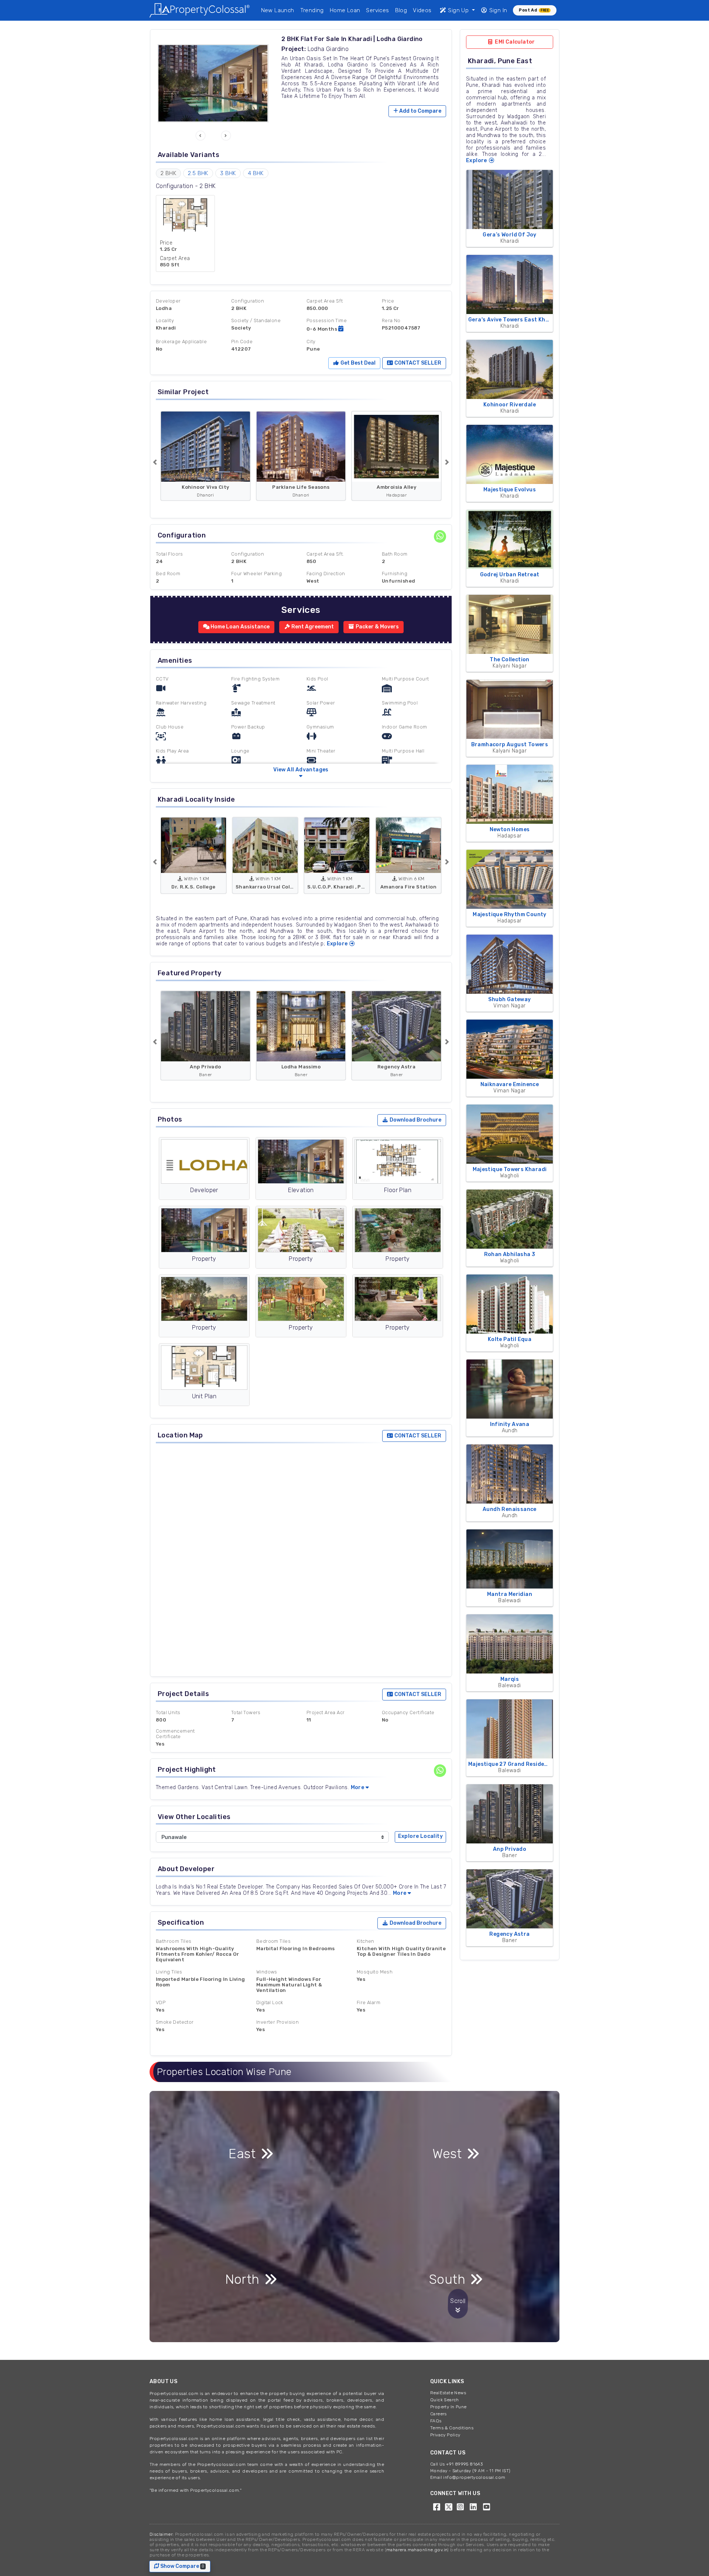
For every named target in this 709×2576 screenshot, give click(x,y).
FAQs (436, 2421)
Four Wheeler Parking (256, 574)
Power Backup (248, 727)
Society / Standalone (256, 320)
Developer (168, 301)
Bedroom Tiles (273, 1941)
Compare (420, 111)
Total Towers (246, 1712)
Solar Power (321, 703)
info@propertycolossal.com (474, 2477)
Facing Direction (326, 574)
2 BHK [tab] (168, 173)
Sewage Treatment (253, 703)
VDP (161, 2002)
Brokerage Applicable (181, 342)
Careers (439, 2414)
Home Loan (345, 10)
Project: (294, 49)
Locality (165, 320)
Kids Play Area (172, 751)
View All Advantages (301, 770)
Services (377, 10)
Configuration (248, 301)
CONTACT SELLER (417, 363)
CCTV (162, 679)
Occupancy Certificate (408, 1712)
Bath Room (395, 554)
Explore (338, 944)
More (358, 1787)
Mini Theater (321, 751)
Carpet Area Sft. (325, 554)
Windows (267, 1972)
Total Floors (169, 554)
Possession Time (327, 320)
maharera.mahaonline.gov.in (417, 2550)
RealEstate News (448, 2393)
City (311, 342)
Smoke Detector (175, 2022)
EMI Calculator (514, 42)
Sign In (497, 10)
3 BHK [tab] (228, 173)
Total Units (168, 1712)
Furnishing (395, 574)
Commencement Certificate (175, 1734)
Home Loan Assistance (239, 627)
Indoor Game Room (404, 727)
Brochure (415, 1120)
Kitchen (366, 1941)
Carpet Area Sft (325, 301)
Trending (312, 10)
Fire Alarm (369, 2002)
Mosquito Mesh (375, 1972)
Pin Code (242, 342)
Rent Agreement (312, 627)
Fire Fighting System (255, 679)
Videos (422, 10)
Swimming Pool (400, 703)
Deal (357, 363)
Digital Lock (270, 2002)
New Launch (278, 10)
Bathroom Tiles (174, 1941)
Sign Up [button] (458, 10)
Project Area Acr (326, 1712)
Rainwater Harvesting (181, 703)
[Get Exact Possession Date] (341, 329)
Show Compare (182, 2566)
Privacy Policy (445, 2435)
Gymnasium (320, 727)
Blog (401, 10)
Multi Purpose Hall (403, 751)
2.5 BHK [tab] (198, 173)
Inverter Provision (278, 2022)
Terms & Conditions (452, 2428)
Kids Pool (317, 679)
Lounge (240, 751)
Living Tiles (169, 1972)
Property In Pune (448, 2407)
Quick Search (445, 2400)
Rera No (391, 320)
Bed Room (168, 574)
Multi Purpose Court (405, 679)
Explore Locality (420, 1836)
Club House (170, 727)
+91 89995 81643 (464, 2464)
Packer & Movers (377, 627)
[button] (201, 136)
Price (388, 301)
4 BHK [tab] (256, 173)
